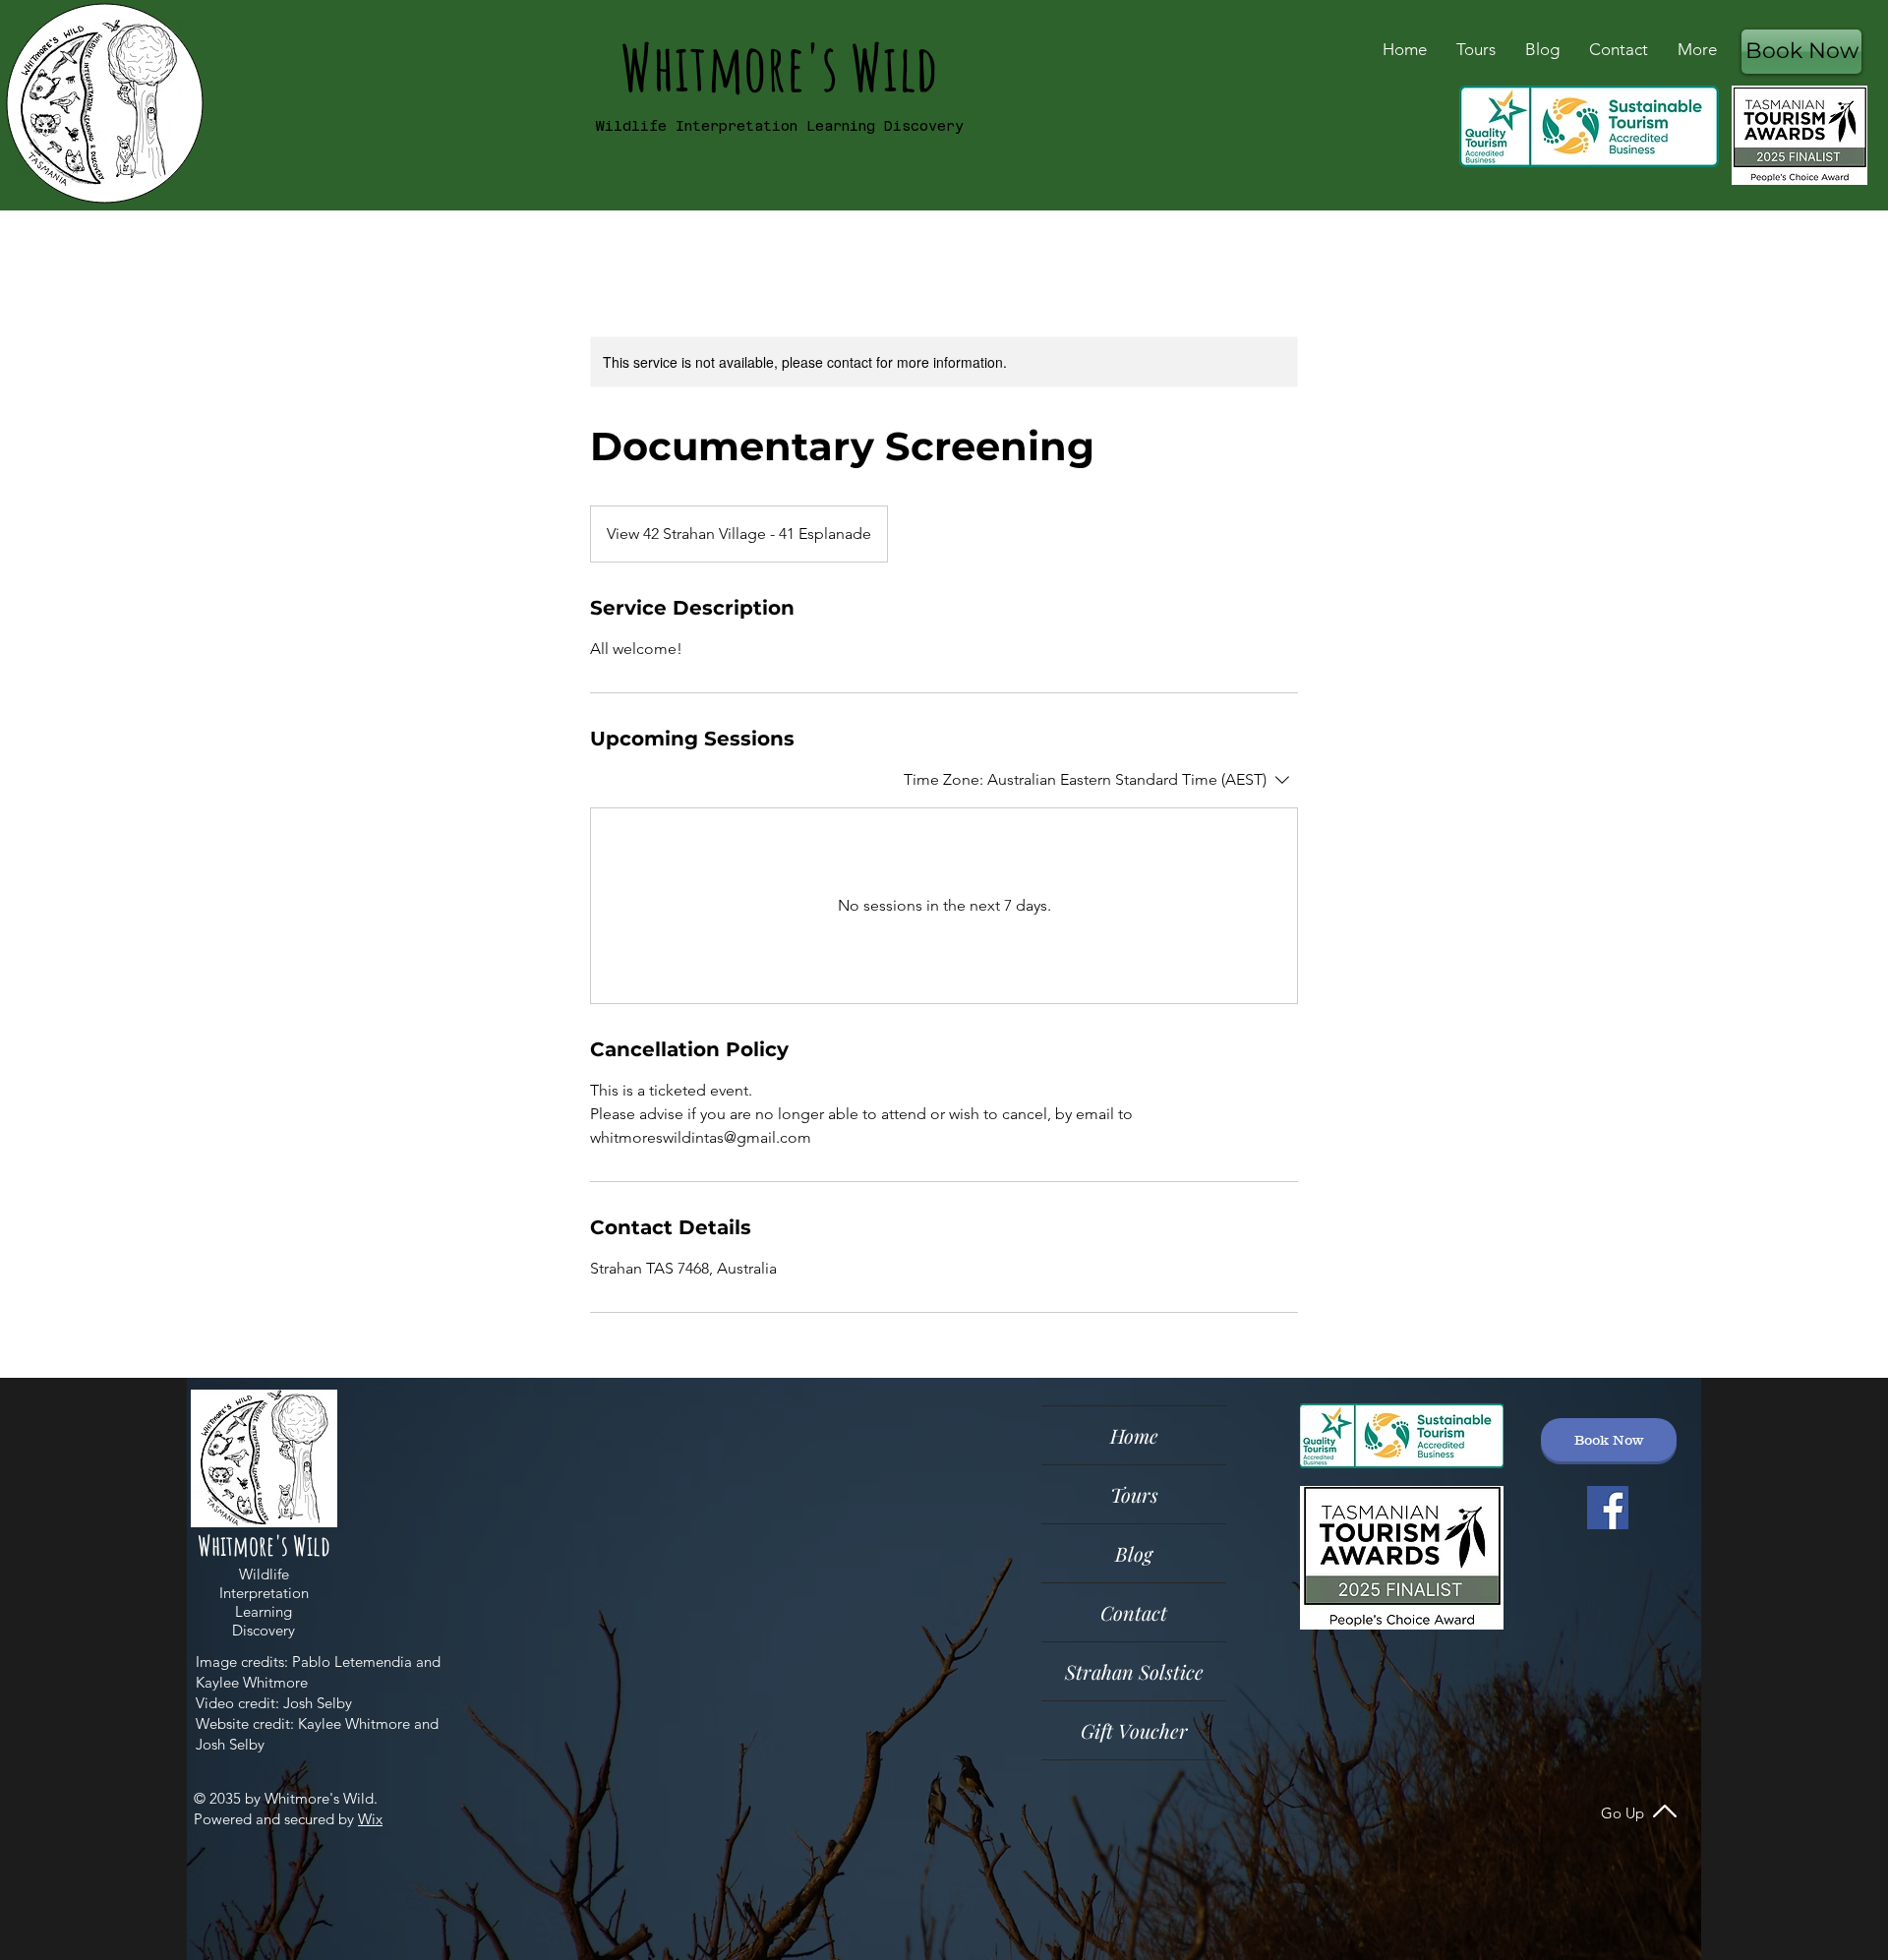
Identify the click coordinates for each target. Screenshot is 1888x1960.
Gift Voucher (1134, 1730)
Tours (1134, 1494)
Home (1134, 1435)
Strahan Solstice (1134, 1671)
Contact (1134, 1612)
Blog (1134, 1553)
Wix (370, 1819)
